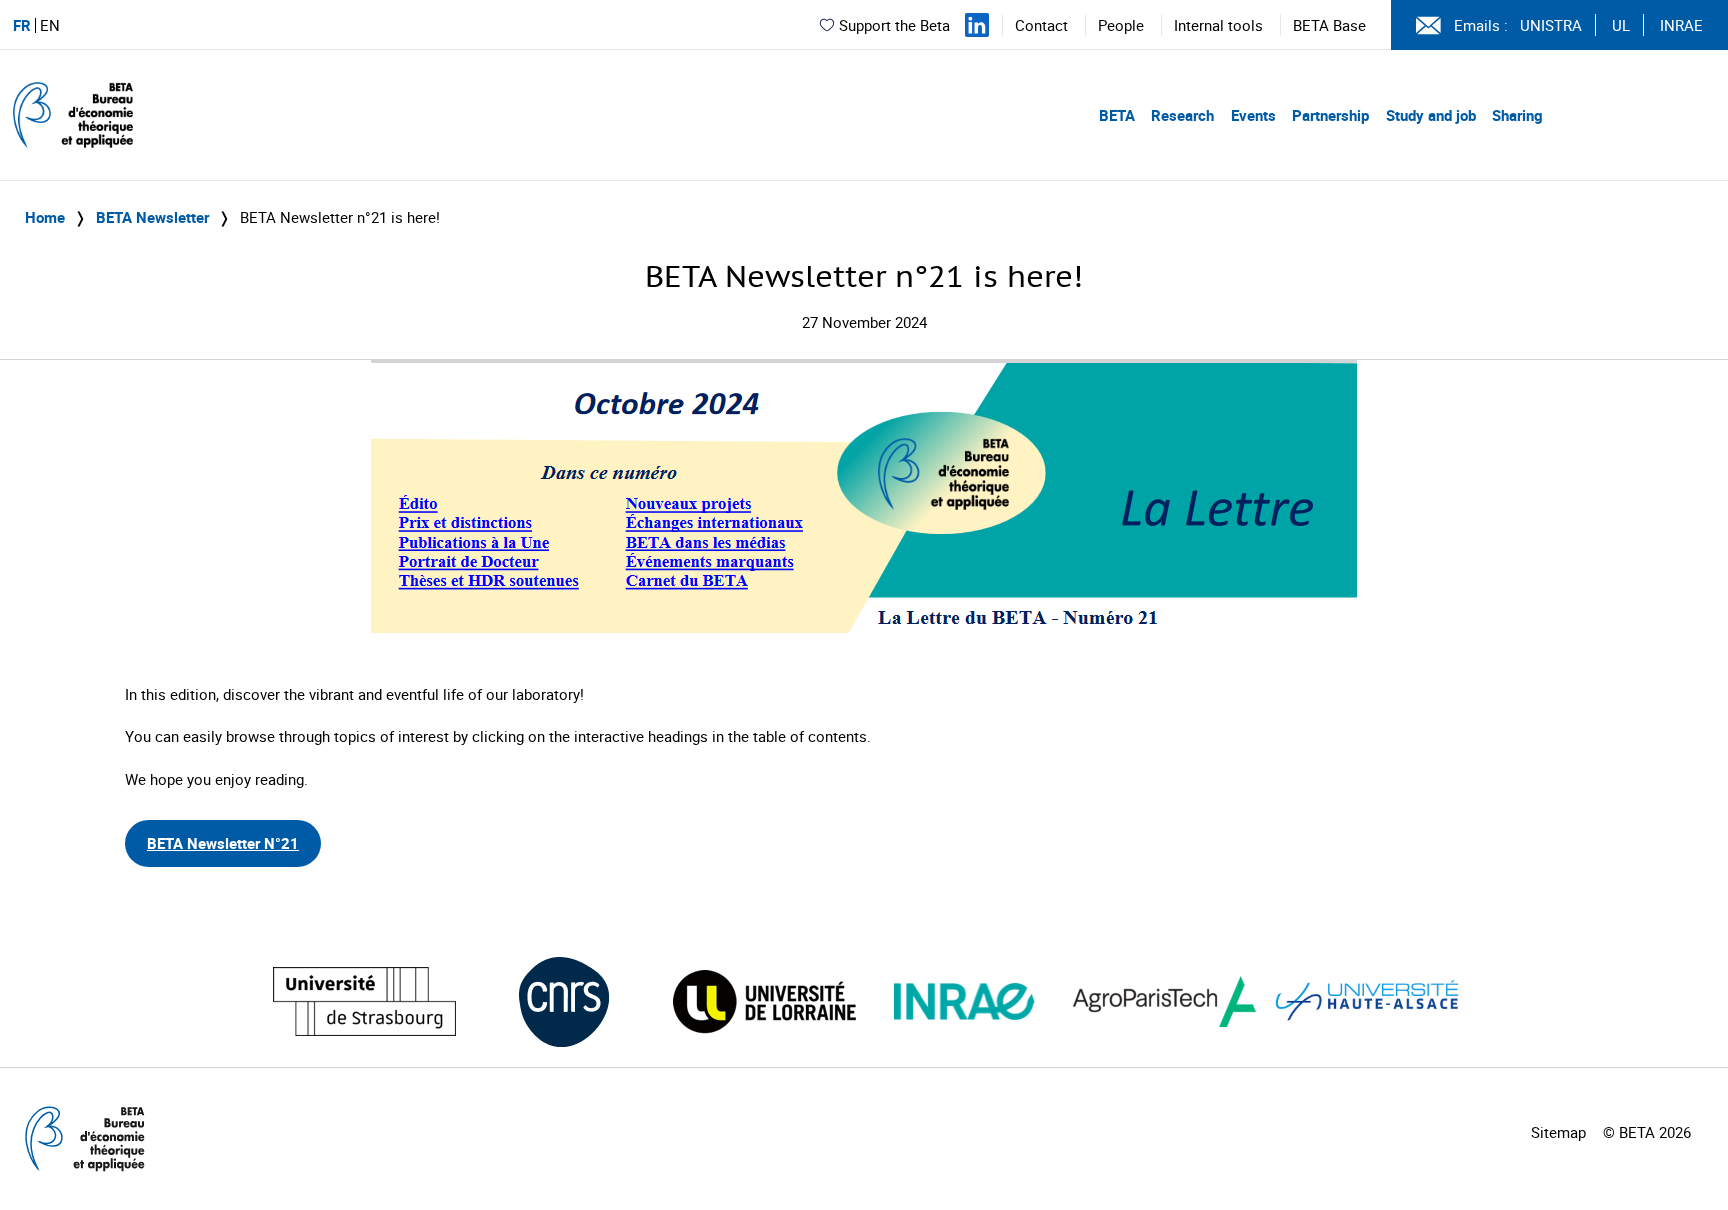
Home (45, 217)
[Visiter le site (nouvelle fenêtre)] (364, 1001)
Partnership (1330, 115)
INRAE (1681, 25)
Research (1182, 115)
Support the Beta (894, 25)
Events (1253, 115)
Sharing (1517, 115)
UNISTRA (1551, 25)
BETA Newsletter (152, 217)
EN (50, 25)
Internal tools (1218, 25)
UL (1621, 25)
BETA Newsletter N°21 (223, 843)
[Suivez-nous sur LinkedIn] (977, 25)
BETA (1117, 115)
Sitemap (1558, 1132)
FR (22, 25)
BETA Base (1329, 25)
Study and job (1431, 115)
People (1121, 25)
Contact (1041, 25)
